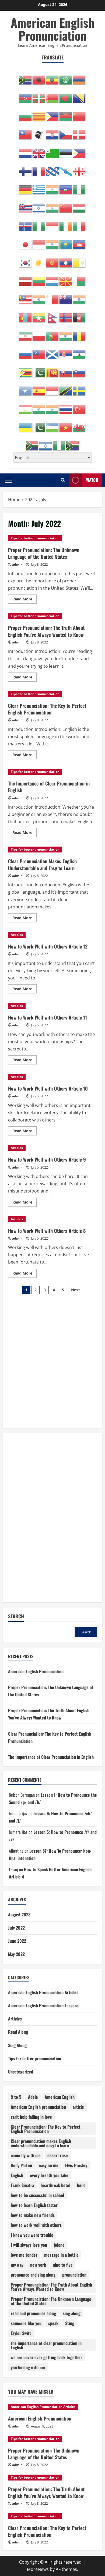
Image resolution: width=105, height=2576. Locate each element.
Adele (33, 2097)
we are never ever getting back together (46, 2357)
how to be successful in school (37, 2195)
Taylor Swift (21, 2333)
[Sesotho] (79, 351)
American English (60, 2097)
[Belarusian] (52, 95)
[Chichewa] (66, 114)
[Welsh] (79, 424)
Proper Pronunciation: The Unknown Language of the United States (44, 553)
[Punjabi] (66, 333)
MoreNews (38, 2569)
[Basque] (39, 95)
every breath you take (49, 2175)
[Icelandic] (26, 223)
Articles (17, 935)
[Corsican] (39, 132)
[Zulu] (73, 443)
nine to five (63, 2265)
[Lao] (66, 260)
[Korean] (26, 260)
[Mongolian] (26, 315)
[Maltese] (52, 296)
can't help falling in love (31, 2117)
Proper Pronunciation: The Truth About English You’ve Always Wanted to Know (46, 631)
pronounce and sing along (33, 2275)
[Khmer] (79, 242)
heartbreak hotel (55, 2185)
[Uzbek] (52, 424)
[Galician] (66, 168)
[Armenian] (79, 77)
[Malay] (26, 296)
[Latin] (79, 260)
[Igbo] (39, 223)
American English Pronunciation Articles (43, 1992)
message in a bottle (61, 2255)
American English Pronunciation (52, 29)
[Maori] (66, 296)
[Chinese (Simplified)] (79, 114)
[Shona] (26, 370)
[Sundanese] (52, 388)
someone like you (26, 2323)
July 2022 (16, 1928)
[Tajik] (26, 406)
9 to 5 (16, 2097)
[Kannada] (52, 242)
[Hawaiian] (26, 205)
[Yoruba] (59, 443)
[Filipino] (79, 150)
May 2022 (16, 1954)
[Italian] (79, 223)
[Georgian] (79, 168)
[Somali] (26, 388)
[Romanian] (79, 333)
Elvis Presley (76, 2165)
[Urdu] (39, 424)
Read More (24, 600)
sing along (72, 2313)
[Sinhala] (52, 370)
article (78, 2107)
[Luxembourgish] (52, 278)
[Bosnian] (79, 95)
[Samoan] (39, 351)
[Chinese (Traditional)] (26, 132)
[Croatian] (52, 132)
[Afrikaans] (26, 77)
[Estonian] (66, 150)
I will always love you (29, 2245)
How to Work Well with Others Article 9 (47, 1159)
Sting (70, 2323)
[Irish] (66, 223)
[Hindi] (52, 205)
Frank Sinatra (22, 2185)
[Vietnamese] (66, 424)
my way (17, 2265)
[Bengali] (66, 95)
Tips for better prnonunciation (35, 538)
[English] (39, 150)
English (17, 2175)
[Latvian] (26, 278)
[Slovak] (66, 370)
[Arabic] (66, 77)
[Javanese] (39, 242)
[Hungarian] (79, 205)
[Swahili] (66, 388)
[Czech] (66, 132)
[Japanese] (26, 242)
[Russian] (26, 351)
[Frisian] (52, 168)
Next (76, 1290)
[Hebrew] (39, 205)
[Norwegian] (66, 315)
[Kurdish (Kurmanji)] (39, 260)
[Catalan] (39, 114)
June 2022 (17, 1941)
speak (53, 2323)
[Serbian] (66, 351)
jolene (59, 2245)
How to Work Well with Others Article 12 (48, 946)
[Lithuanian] (39, 278)
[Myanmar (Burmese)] (39, 315)
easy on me (49, 2165)
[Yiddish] (46, 443)
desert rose (58, 2155)
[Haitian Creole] (66, 187)
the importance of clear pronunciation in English (46, 2345)
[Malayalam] (39, 296)
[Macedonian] (66, 278)
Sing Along (17, 2045)
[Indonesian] (52, 223)
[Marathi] (79, 296)
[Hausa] (79, 187)
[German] (26, 187)
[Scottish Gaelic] (52, 351)
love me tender (24, 2255)
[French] (39, 168)
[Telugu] (52, 406)
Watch (92, 480)
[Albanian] (39, 77)
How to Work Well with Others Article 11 (48, 1017)
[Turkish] (79, 406)
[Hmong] (66, 205)
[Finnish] (26, 168)
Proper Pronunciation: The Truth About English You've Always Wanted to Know (51, 2287)
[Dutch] (26, 150)
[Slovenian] (79, 370)
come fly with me (26, 2155)
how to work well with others (36, 2225)
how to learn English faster (34, 2205)
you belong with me (28, 2367)
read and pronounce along (33, 2313)
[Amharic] (52, 77)
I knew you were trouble (32, 2235)
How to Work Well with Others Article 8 (47, 1231)
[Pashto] (79, 315)
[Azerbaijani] (26, 95)
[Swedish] (79, 388)
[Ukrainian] (26, 424)
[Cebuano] (52, 114)
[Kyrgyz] (52, 260)
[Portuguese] (52, 333)
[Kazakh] (66, 242)
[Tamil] (39, 406)
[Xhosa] (32, 443)
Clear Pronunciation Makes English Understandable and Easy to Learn (42, 864)
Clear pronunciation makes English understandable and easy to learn (41, 2143)
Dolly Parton (21, 2165)
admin (17, 565)
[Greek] (39, 187)
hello (81, 2185)
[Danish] (79, 132)
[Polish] (39, 333)
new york (38, 2265)
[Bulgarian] (26, 114)
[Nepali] (52, 315)
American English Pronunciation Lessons (43, 2005)
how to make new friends (33, 2215)
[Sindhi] (39, 370)
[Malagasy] (79, 278)
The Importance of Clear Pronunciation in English (49, 787)
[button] (8, 480)
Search (16, 1616)
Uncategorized (21, 2072)
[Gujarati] (52, 187)
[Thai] (66, 406)
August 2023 (19, 1915)
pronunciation (74, 2275)
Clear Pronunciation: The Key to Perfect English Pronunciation (47, 709)
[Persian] (26, 333)
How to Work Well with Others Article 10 (48, 1088)
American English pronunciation (38, 2107)
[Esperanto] (52, 150)
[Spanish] (39, 388)
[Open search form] (63, 480)
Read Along (18, 2032)
